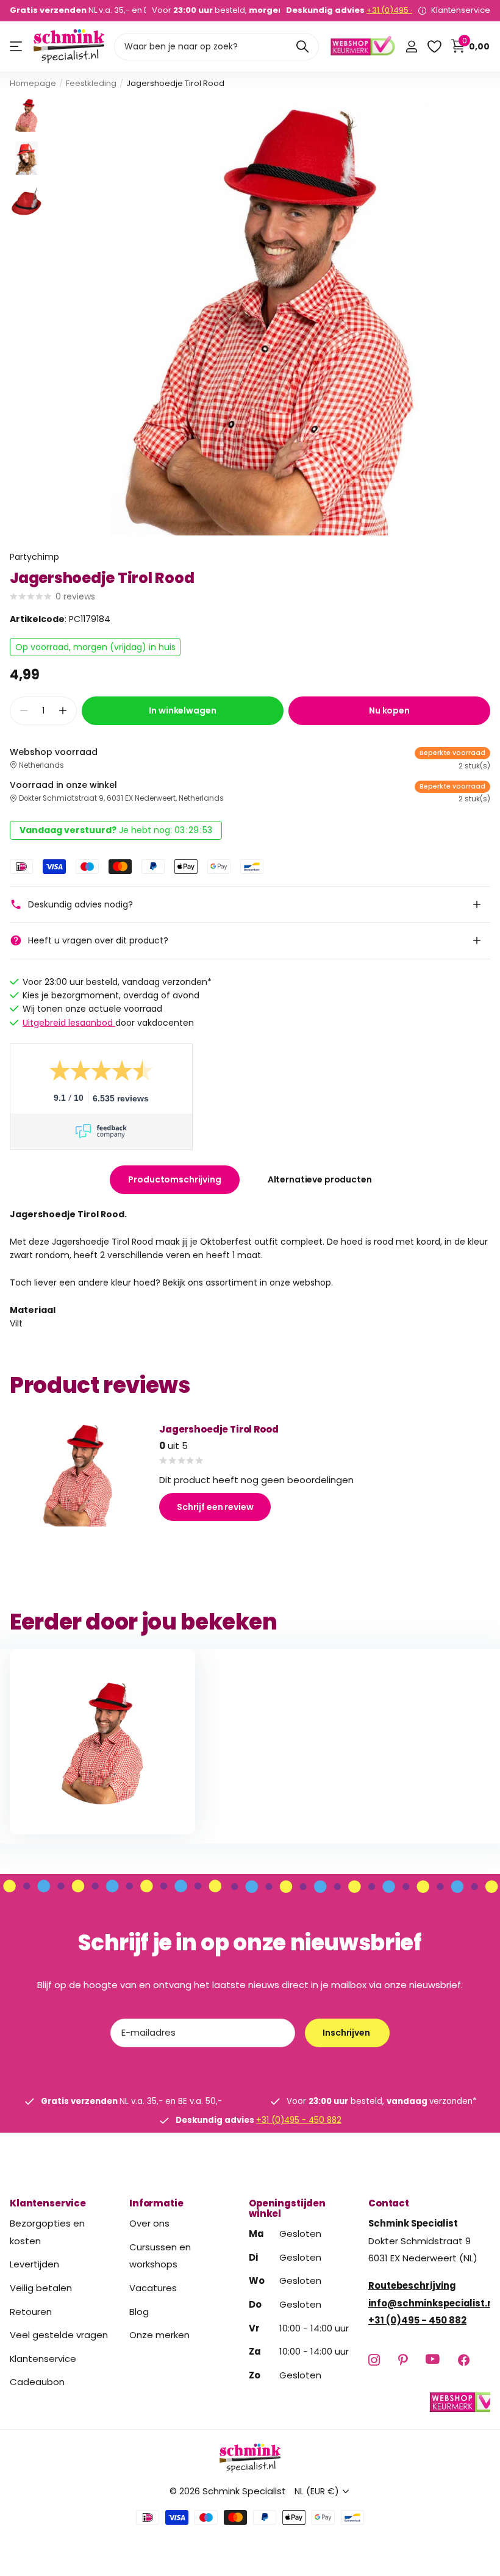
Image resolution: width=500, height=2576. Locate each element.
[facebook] (464, 2360)
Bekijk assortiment (17, 47)
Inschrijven (347, 2033)
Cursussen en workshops (160, 2256)
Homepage (33, 83)
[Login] (411, 47)
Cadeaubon (37, 2382)
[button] (62, 711)
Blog (139, 2312)
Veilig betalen (41, 2288)
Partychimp (34, 557)
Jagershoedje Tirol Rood (219, 1429)
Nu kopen (389, 710)
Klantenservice (48, 2203)
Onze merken (159, 2335)
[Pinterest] (403, 2360)
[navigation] (27, 115)
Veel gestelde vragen (59, 2335)
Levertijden (34, 2265)
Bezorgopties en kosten (47, 2232)
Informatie (156, 2203)
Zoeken (302, 47)
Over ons (149, 2223)
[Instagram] (374, 2360)
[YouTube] (433, 2360)
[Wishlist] (434, 47)
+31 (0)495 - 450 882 (407, 10)
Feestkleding (91, 83)
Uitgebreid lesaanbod (69, 1023)
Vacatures (153, 2288)
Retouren (31, 2312)
